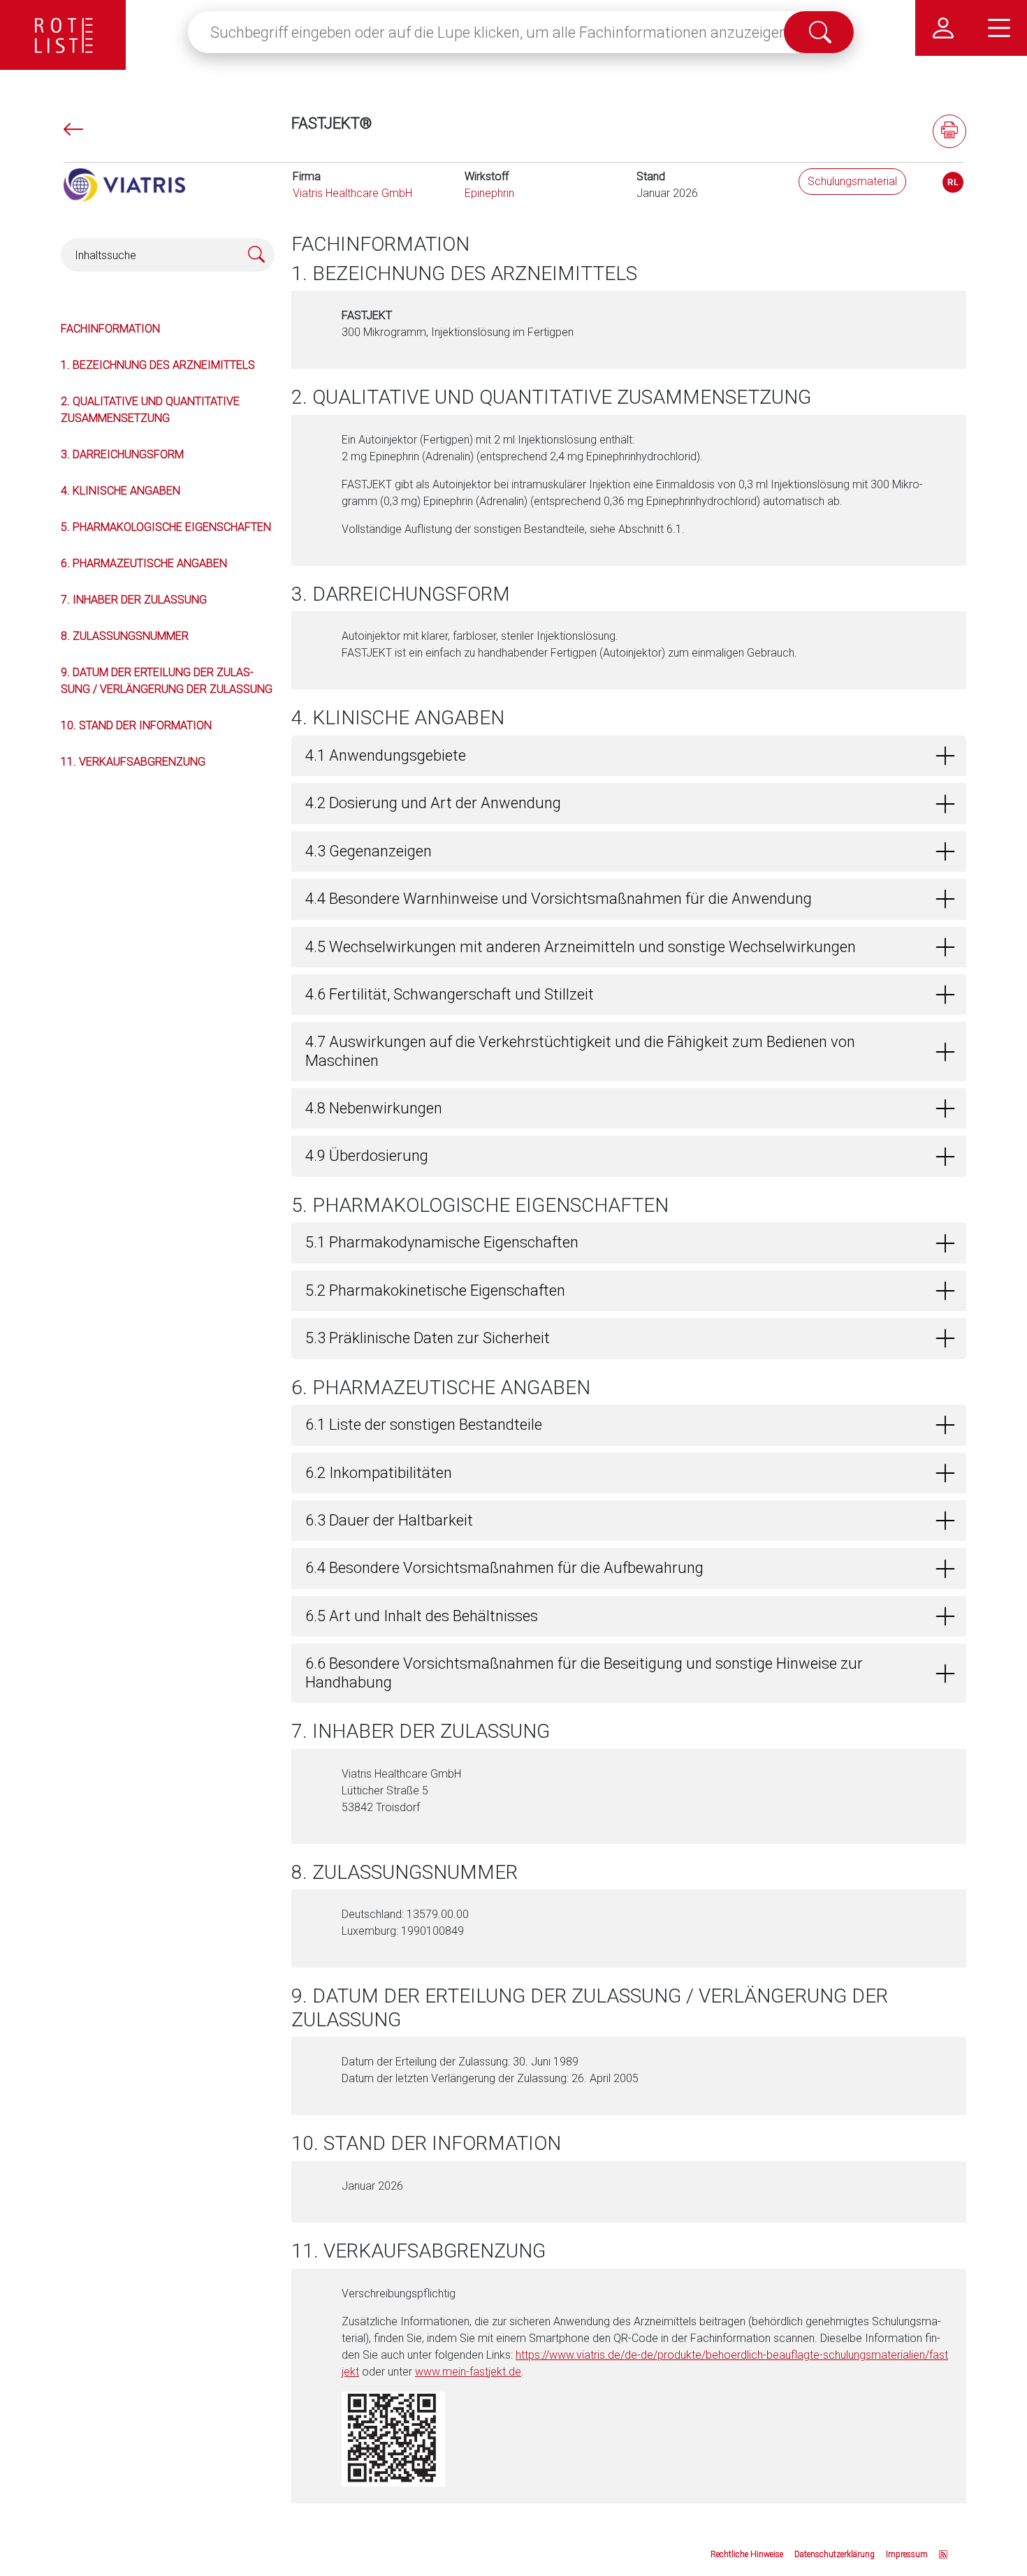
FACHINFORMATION (110, 329)
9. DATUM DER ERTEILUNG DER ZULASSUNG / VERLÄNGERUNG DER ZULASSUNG (167, 681)
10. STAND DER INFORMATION (136, 725)
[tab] (629, 756)
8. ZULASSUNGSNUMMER (125, 636)
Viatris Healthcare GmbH (352, 193)
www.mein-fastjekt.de (468, 2372)
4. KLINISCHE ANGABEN (121, 491)
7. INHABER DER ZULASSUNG (134, 600)
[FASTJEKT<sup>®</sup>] (953, 182)
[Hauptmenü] (999, 28)
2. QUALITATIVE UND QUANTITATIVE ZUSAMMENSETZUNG (150, 410)
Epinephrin (489, 193)
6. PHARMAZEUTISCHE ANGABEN (144, 563)
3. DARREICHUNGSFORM (122, 454)
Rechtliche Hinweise (747, 2554)
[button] (629, 756)
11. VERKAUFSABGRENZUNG (133, 762)
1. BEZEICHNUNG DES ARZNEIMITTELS (158, 365)
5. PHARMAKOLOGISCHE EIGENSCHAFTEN (166, 527)
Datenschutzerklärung (835, 2554)
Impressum (907, 2554)
